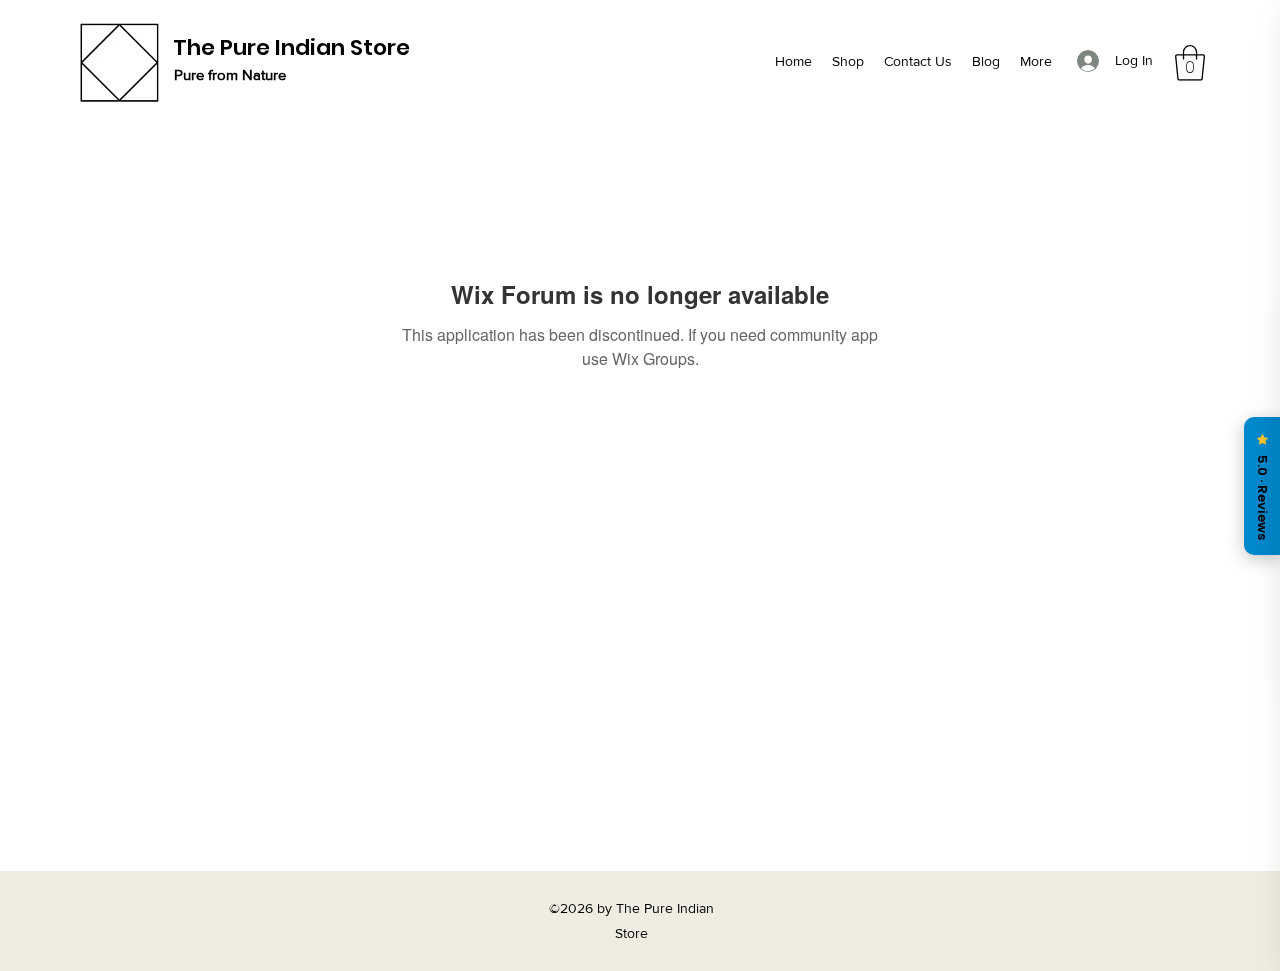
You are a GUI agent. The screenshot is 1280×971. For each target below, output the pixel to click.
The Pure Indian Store (291, 47)
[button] (1190, 63)
